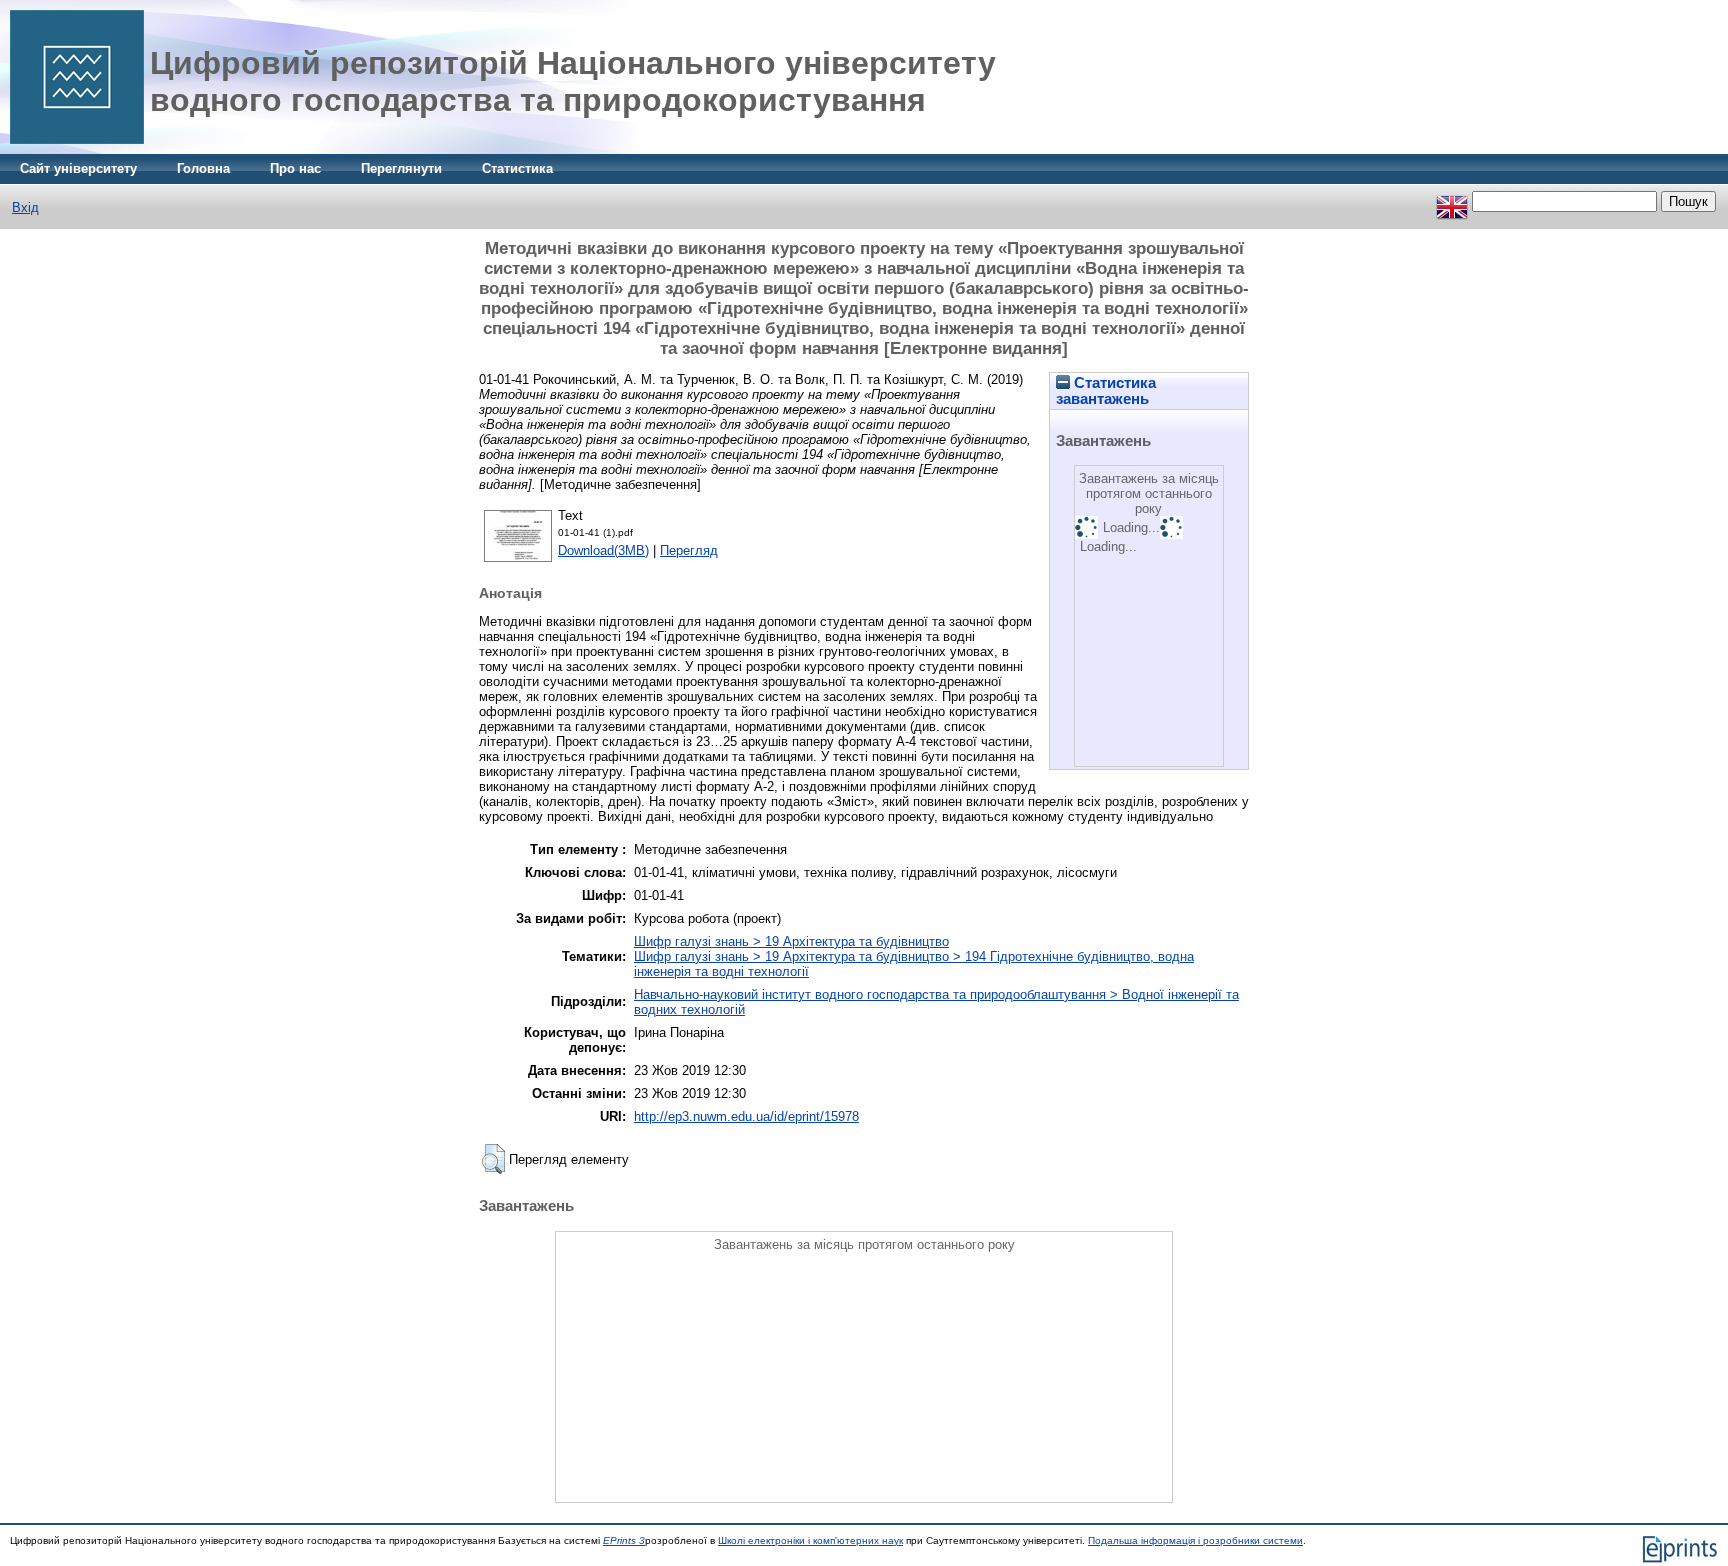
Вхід (25, 207)
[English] (1452, 201)
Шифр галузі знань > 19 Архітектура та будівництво (791, 941)
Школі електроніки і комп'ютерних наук (810, 1540)
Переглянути (401, 168)
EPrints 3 (624, 1540)
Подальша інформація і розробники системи (1195, 1540)
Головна (203, 168)
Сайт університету (78, 168)
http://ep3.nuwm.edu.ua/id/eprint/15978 (746, 1116)
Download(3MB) (603, 550)
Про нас (295, 168)
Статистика (517, 168)
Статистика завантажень (1106, 391)
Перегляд (689, 550)
